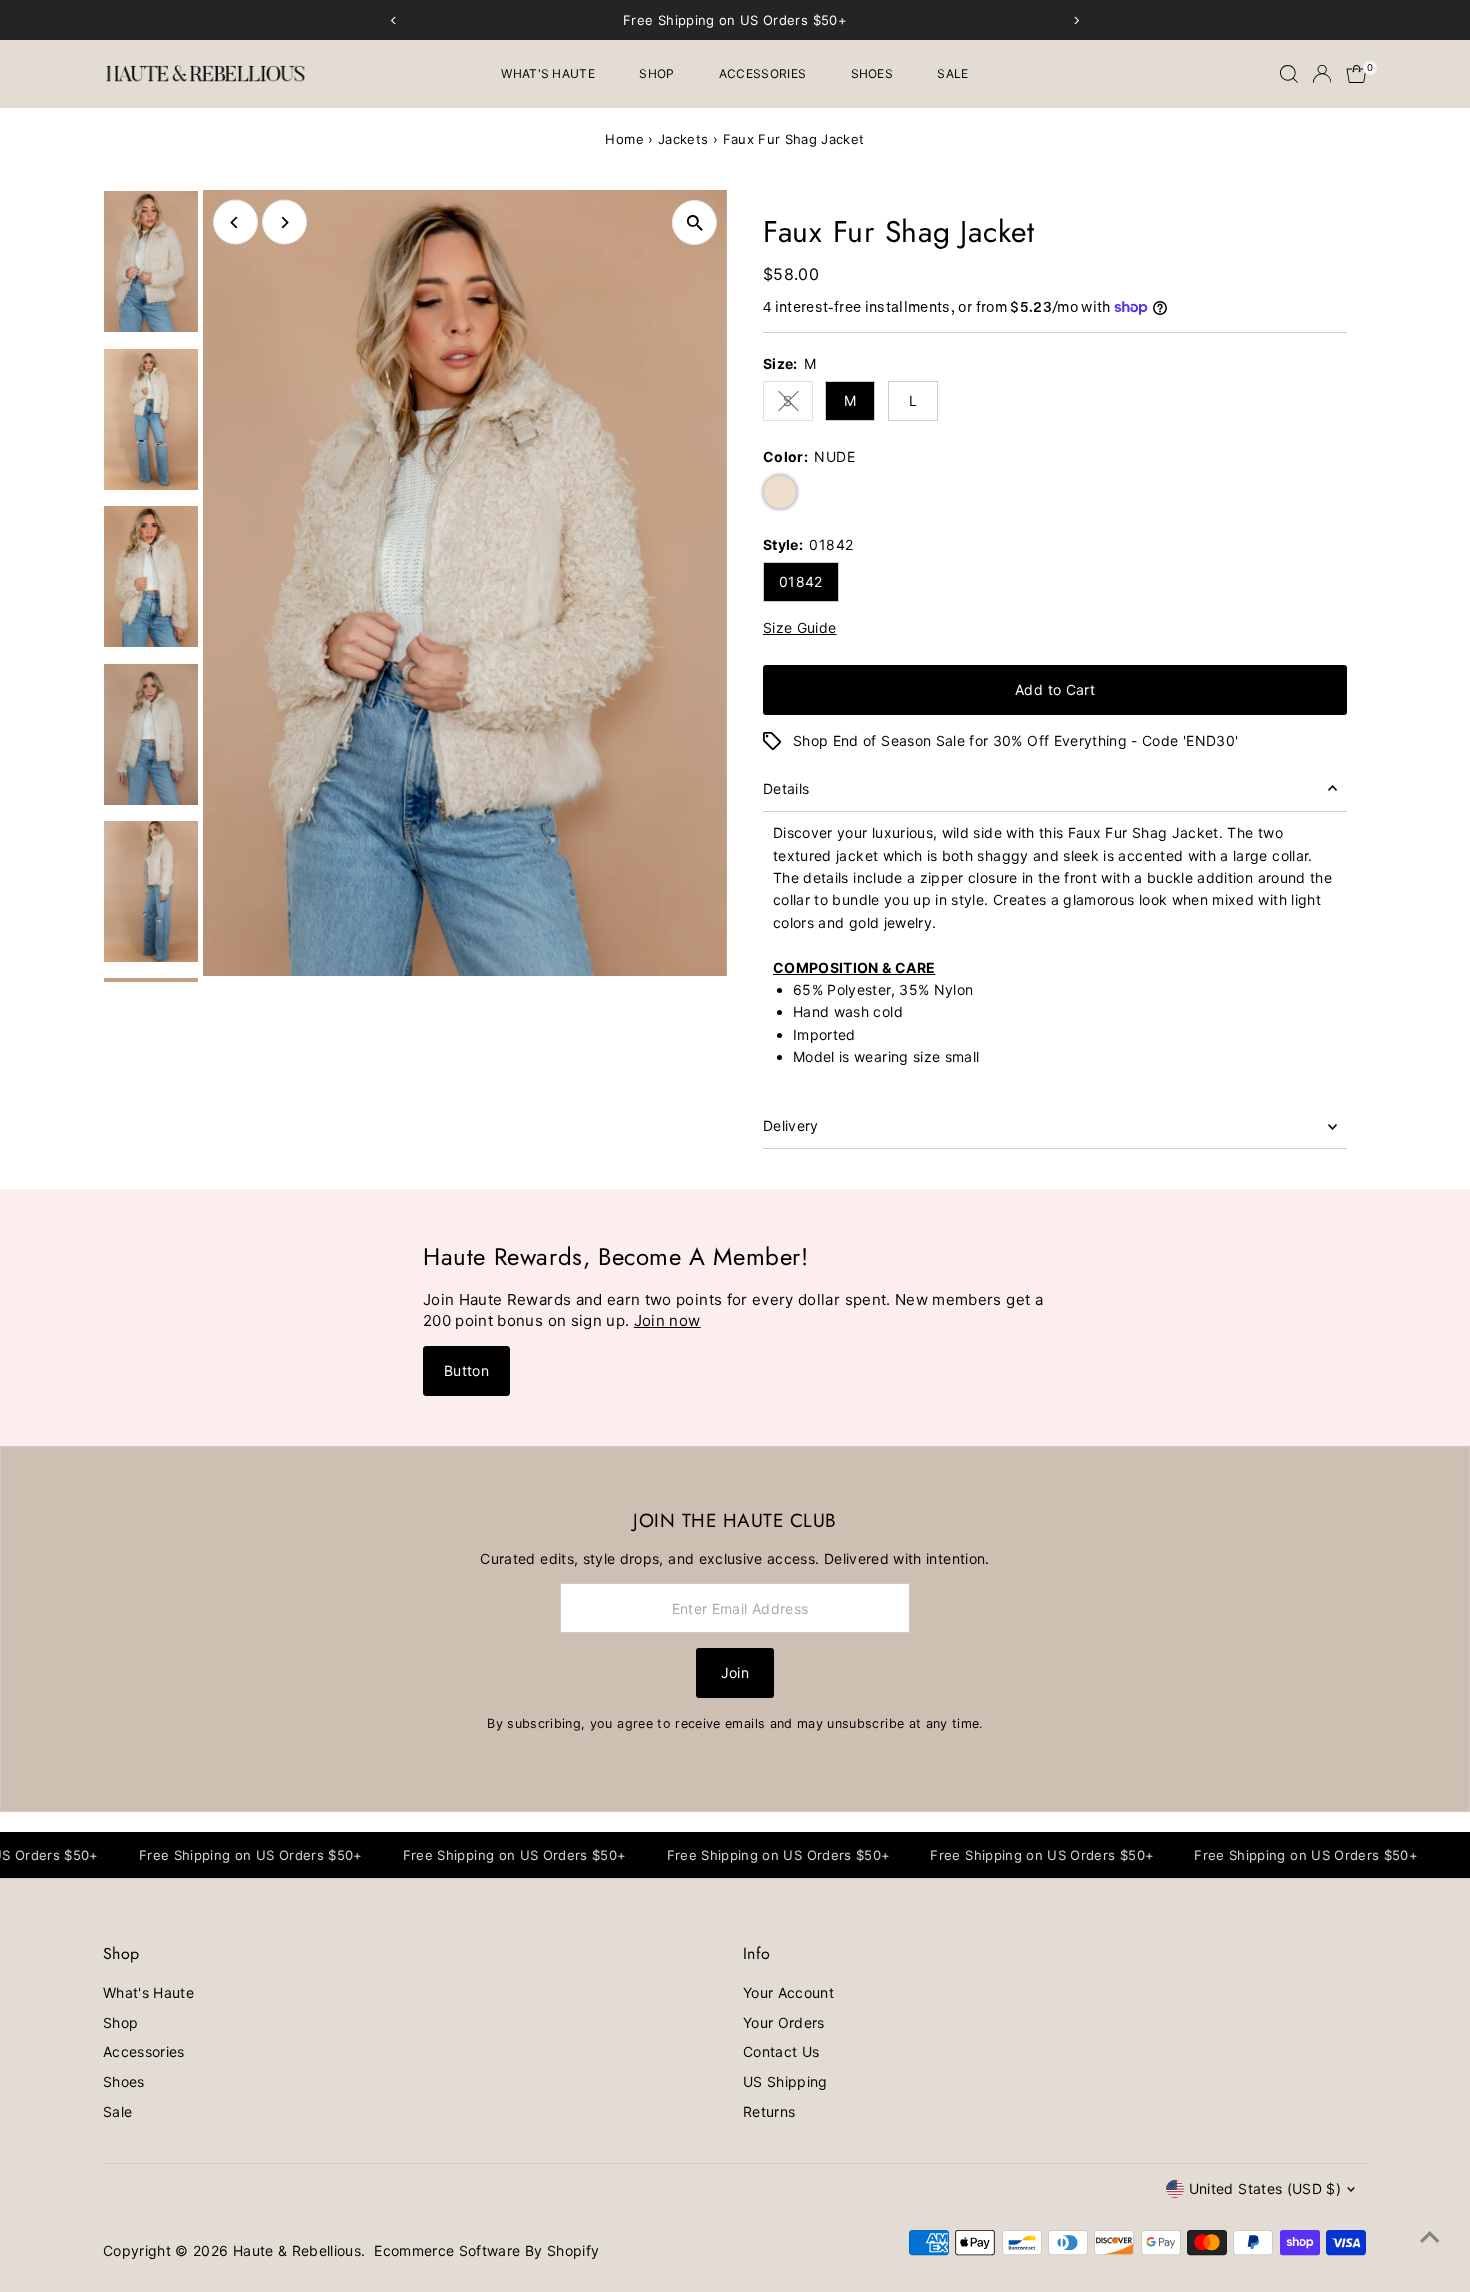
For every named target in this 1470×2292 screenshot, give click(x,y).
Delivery (791, 1125)
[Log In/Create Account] (1322, 74)
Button (466, 1370)
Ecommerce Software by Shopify (486, 2250)
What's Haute (548, 73)
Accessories (762, 73)
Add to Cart (1055, 689)
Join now (667, 1320)
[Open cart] (1356, 74)
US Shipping (785, 2081)
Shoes (872, 73)
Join (735, 1672)
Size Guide (800, 628)
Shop (656, 73)
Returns (769, 2111)
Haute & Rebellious (297, 2250)
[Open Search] (1289, 74)
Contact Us (781, 2051)
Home (624, 139)
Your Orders (784, 2022)
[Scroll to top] (1430, 2237)
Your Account (788, 1992)
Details (786, 788)
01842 (801, 581)
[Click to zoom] (694, 222)
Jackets (683, 139)
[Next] (284, 222)
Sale (952, 73)
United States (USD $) (1265, 2188)
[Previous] (235, 222)
